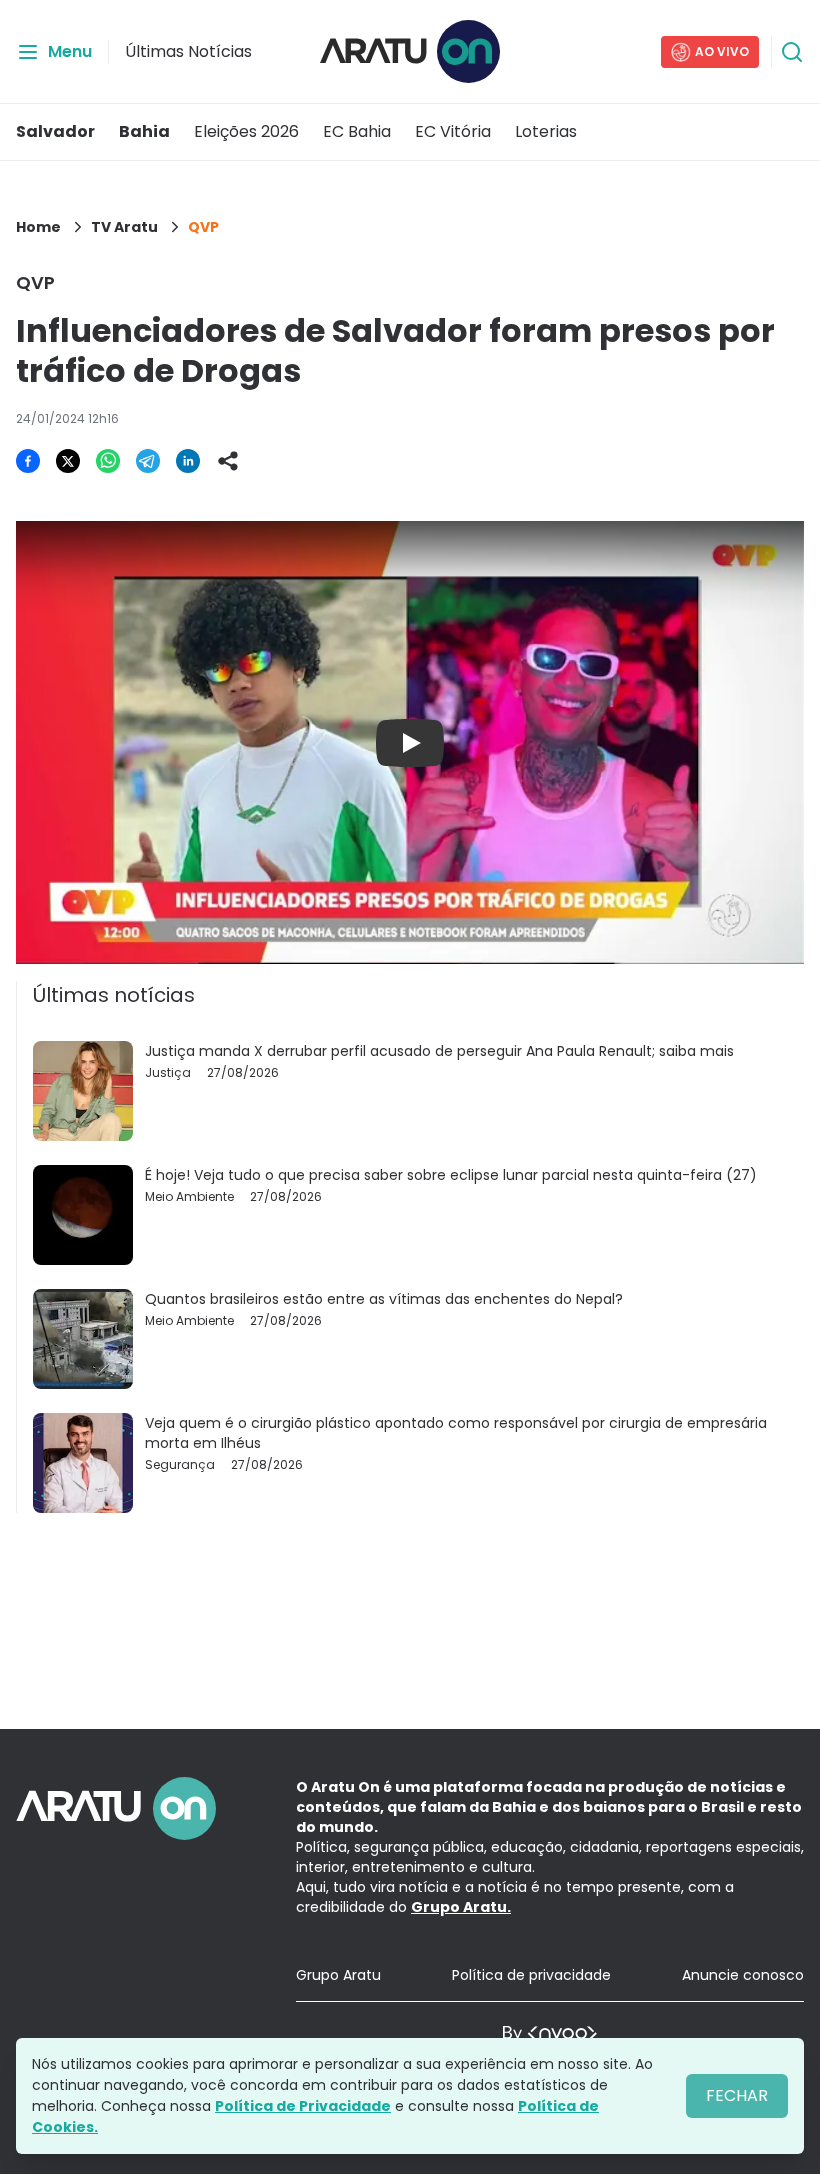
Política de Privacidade (303, 2106)
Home (38, 227)
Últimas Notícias (188, 51)
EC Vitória (453, 131)
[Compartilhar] (228, 461)
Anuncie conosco (743, 1975)
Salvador (55, 131)
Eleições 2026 (246, 131)
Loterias (546, 131)
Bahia (144, 131)
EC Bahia (357, 131)
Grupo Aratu (338, 1975)
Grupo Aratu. (461, 1907)
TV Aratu (124, 227)
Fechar (737, 2095)
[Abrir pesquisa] (792, 52)
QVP (203, 227)
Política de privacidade (531, 1975)
